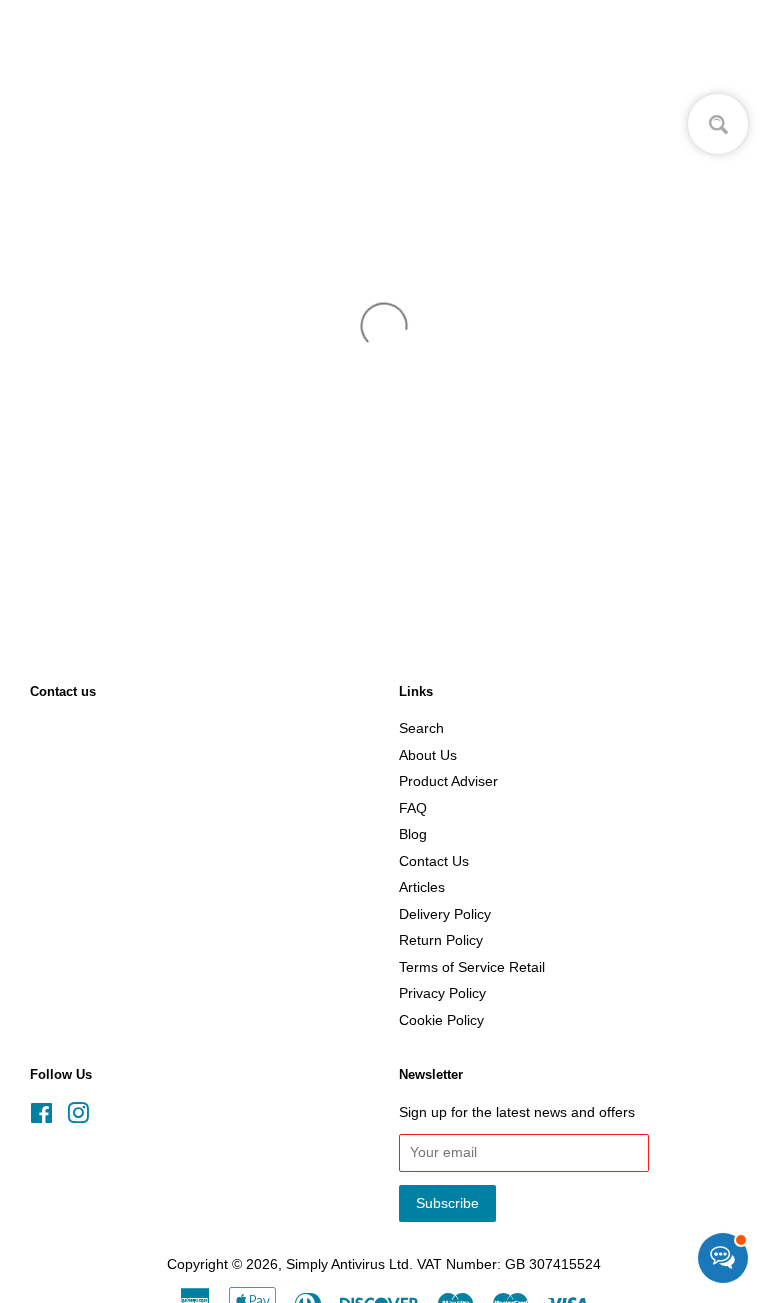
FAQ (413, 808)
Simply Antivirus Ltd (347, 1264)
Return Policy (441, 940)
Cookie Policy (441, 1020)
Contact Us (434, 861)
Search (421, 728)
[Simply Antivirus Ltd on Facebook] (41, 1117)
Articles (422, 887)
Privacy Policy (442, 993)
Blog (413, 834)
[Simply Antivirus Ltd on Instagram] (78, 1117)
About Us (428, 755)
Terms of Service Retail (472, 967)
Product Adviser (448, 781)
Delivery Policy (445, 914)
